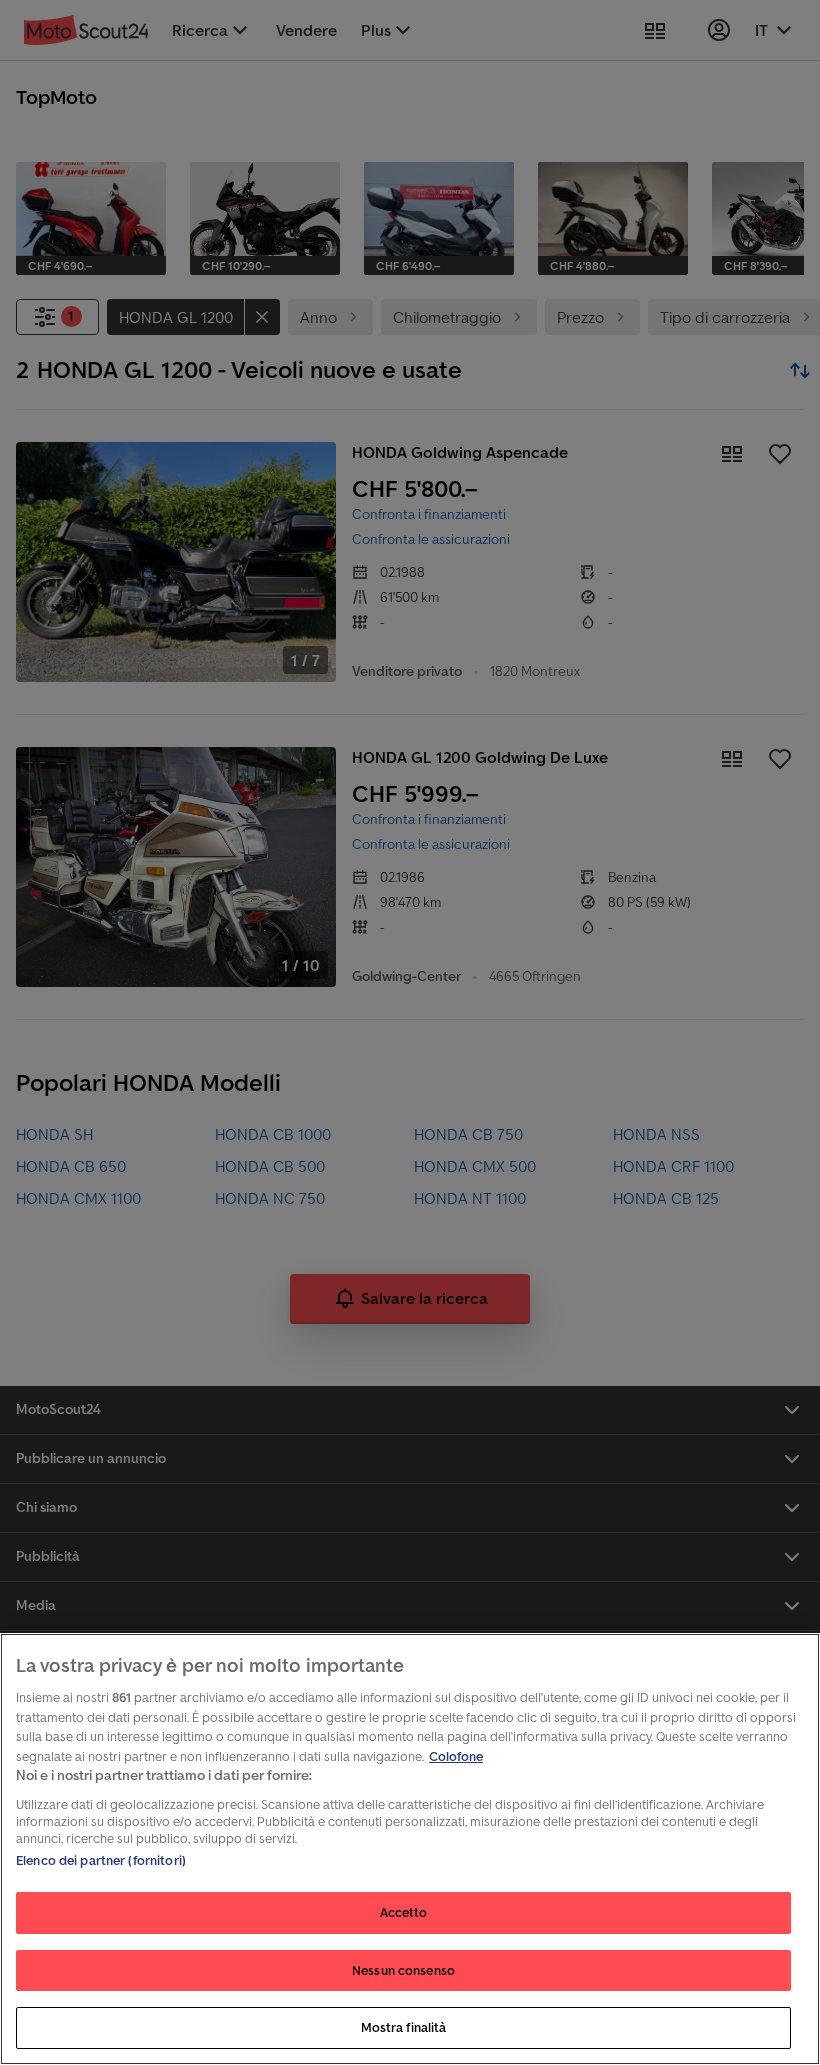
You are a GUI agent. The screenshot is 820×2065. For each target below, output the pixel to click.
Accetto (404, 1912)
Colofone (456, 1756)
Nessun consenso (403, 1970)
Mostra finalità (404, 2027)
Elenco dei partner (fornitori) (101, 1860)
